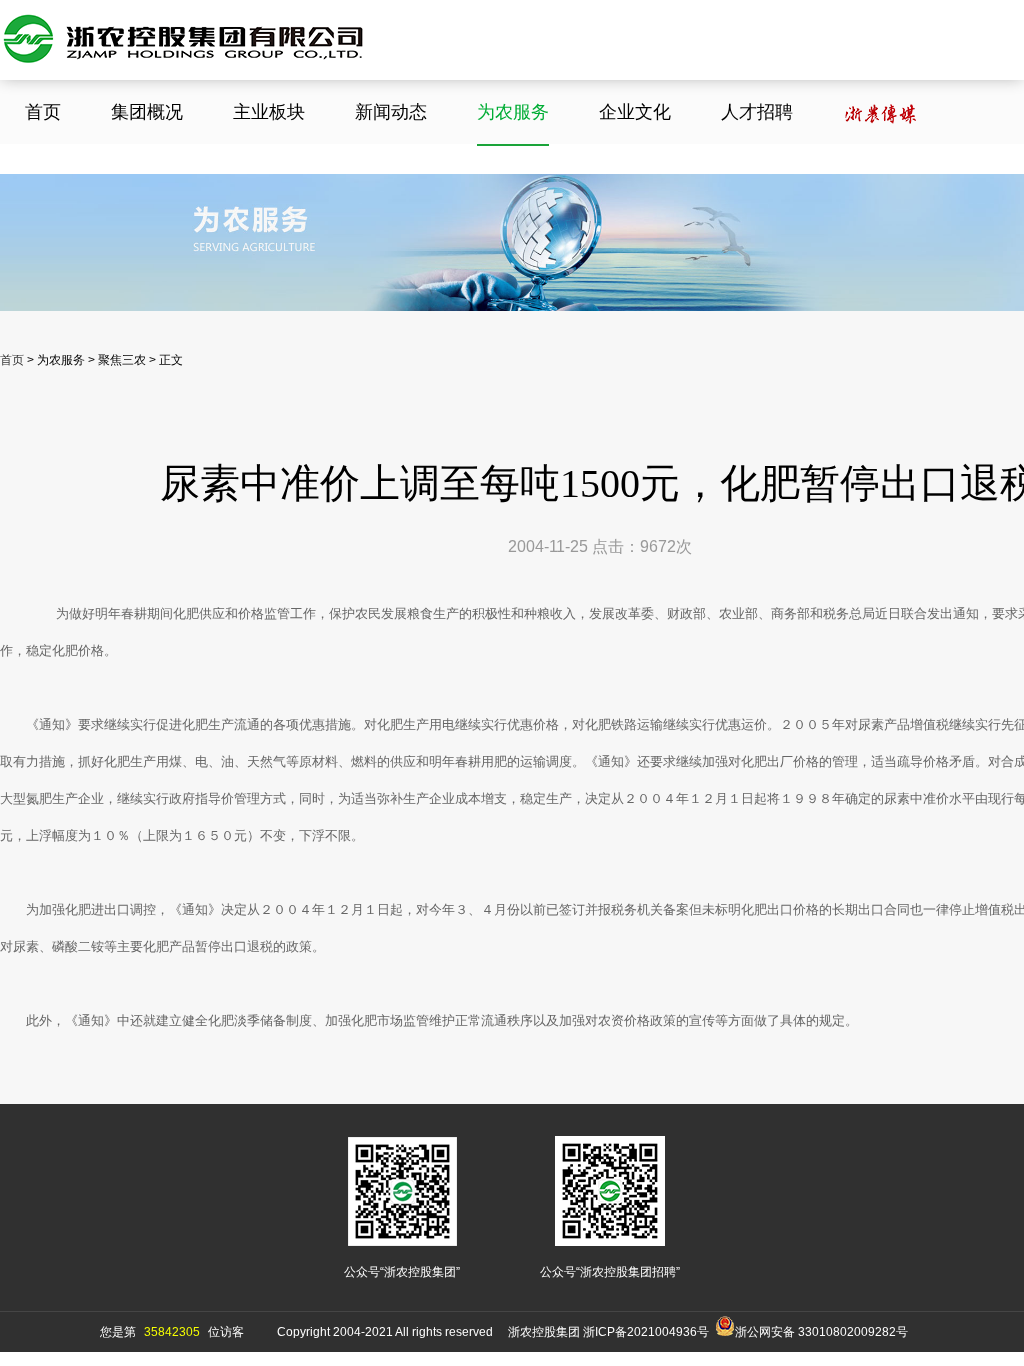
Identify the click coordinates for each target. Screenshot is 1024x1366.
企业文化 (635, 112)
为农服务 (513, 112)
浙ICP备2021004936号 (646, 1332)
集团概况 (147, 112)
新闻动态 (391, 112)
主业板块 (269, 112)
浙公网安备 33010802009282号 (821, 1332)
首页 (43, 112)
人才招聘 (757, 112)
